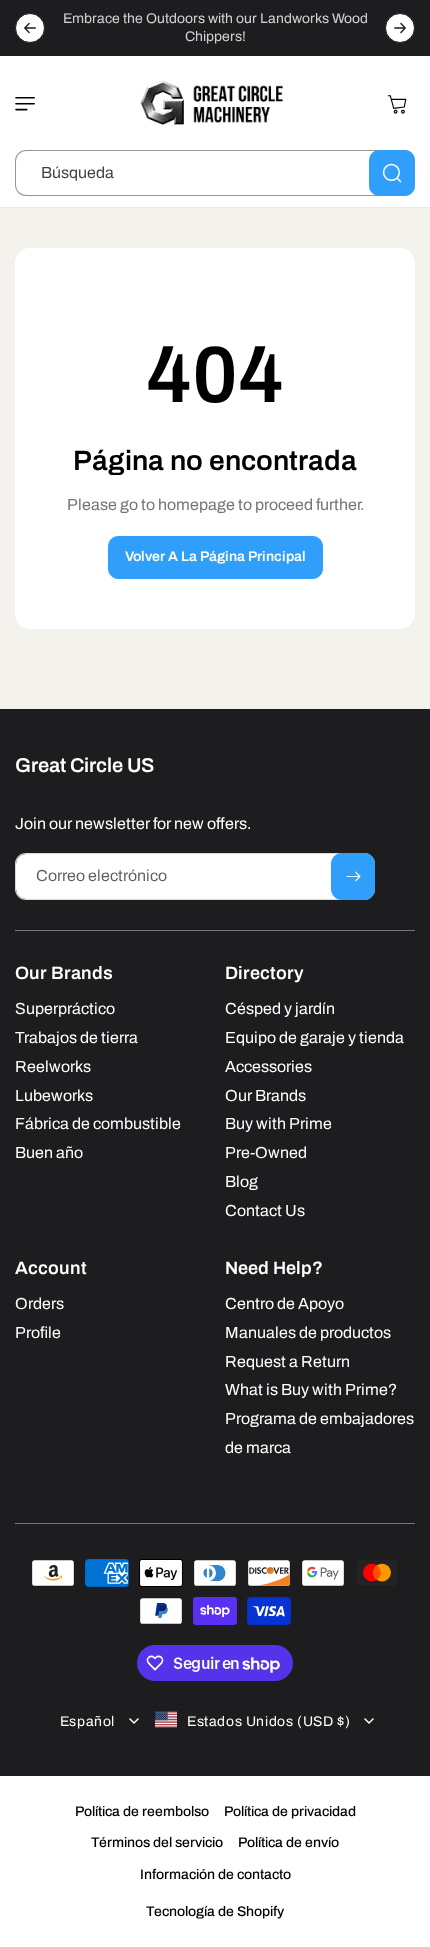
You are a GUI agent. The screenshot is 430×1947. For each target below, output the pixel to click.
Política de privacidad (290, 1811)
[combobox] (215, 173)
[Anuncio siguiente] (400, 28)
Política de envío (288, 1842)
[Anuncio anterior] (30, 28)
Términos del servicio (157, 1842)
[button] (30, 104)
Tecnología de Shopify (215, 1911)
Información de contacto (215, 1874)
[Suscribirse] (353, 876)
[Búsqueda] (392, 173)
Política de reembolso (142, 1811)
